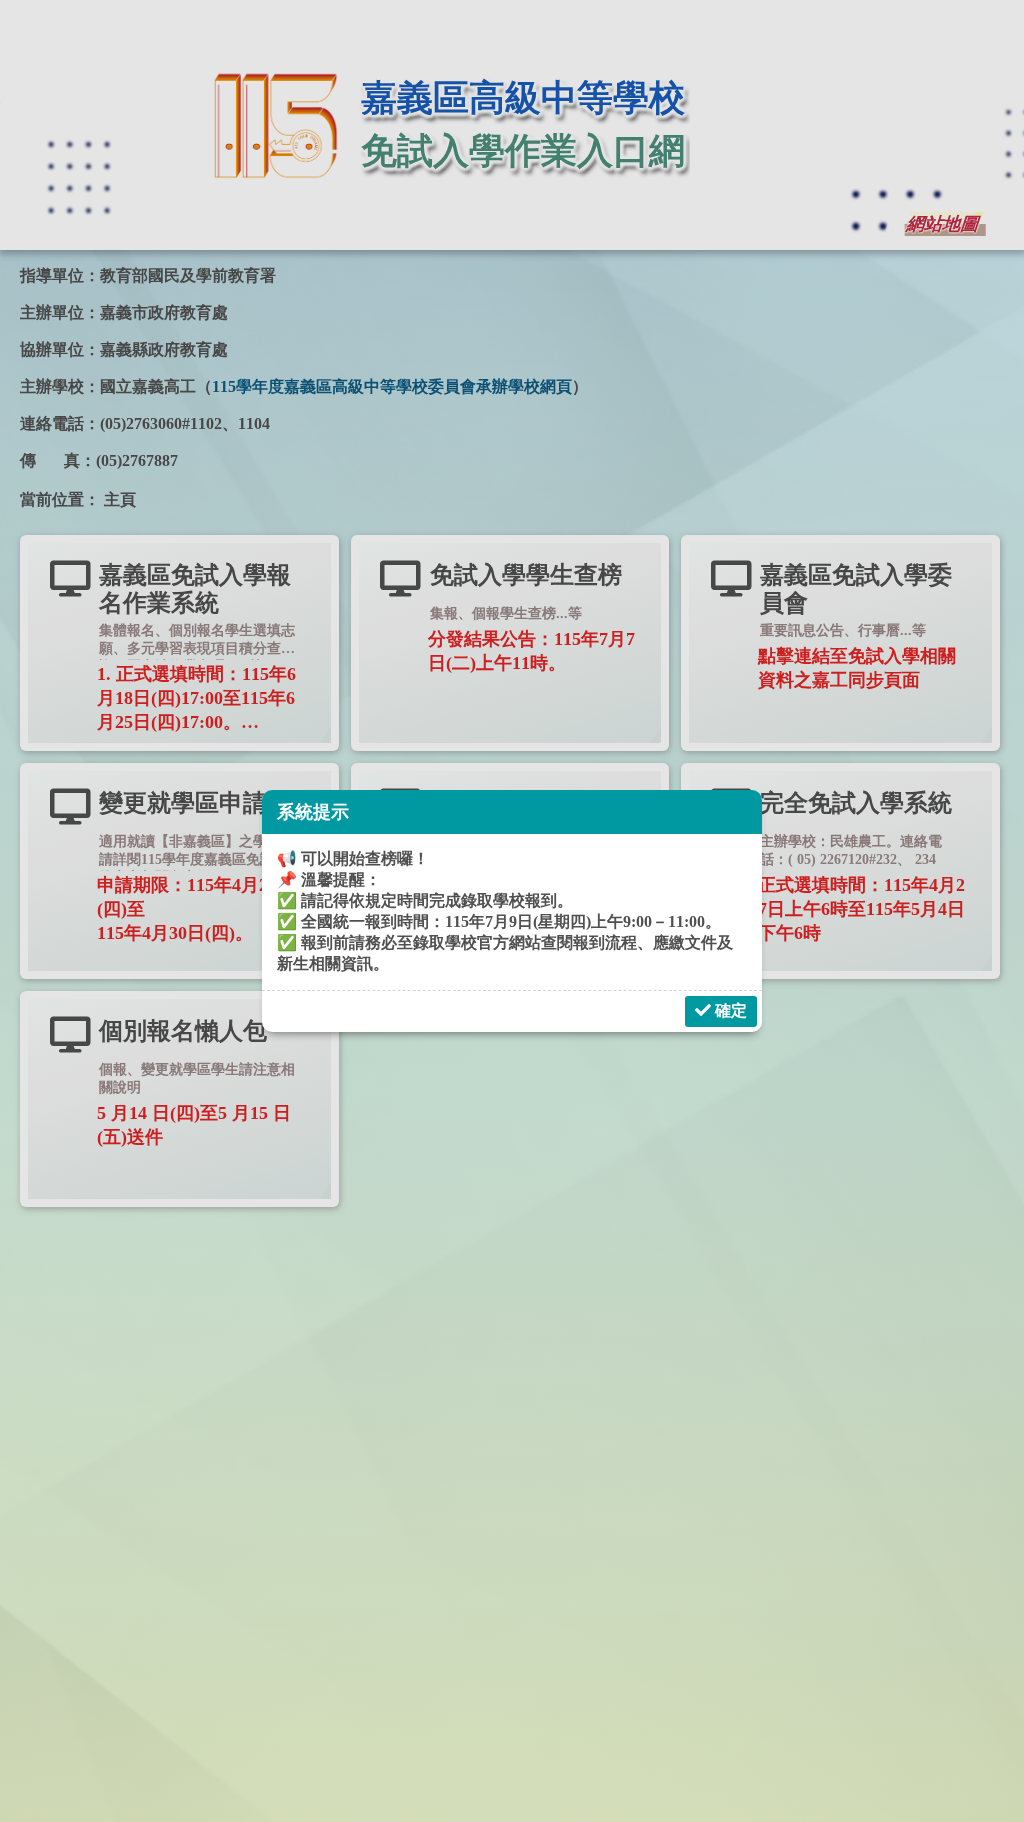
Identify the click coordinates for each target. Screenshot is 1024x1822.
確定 (729, 1010)
